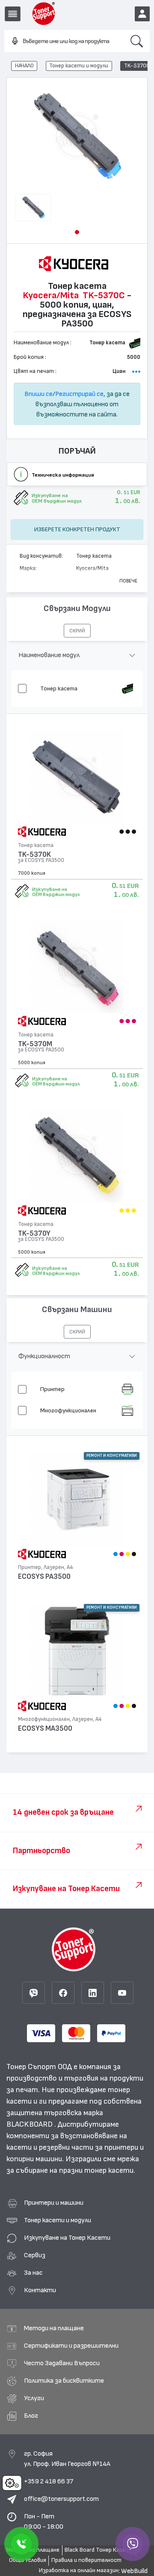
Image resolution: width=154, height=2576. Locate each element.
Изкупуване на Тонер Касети (67, 2238)
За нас (33, 2273)
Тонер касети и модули (79, 66)
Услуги (34, 2398)
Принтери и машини (54, 2203)
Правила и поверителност (86, 2560)
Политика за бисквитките (64, 2381)
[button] (77, 232)
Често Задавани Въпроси (62, 2363)
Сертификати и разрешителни (71, 2346)
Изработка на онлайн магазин (79, 2570)
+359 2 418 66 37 (49, 2481)
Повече (128, 581)
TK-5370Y (34, 1233)
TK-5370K (34, 854)
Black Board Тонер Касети (99, 2550)
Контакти (40, 2290)
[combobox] (64, 41)
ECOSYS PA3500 (44, 1576)
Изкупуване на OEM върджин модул (56, 892)
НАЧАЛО (24, 66)
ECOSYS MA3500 (45, 1728)
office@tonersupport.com (61, 2499)
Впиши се (38, 394)
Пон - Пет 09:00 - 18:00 (44, 2521)
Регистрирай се (79, 394)
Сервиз (35, 2255)
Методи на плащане (54, 2328)
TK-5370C (137, 66)
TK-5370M (35, 1044)
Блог (31, 2416)
